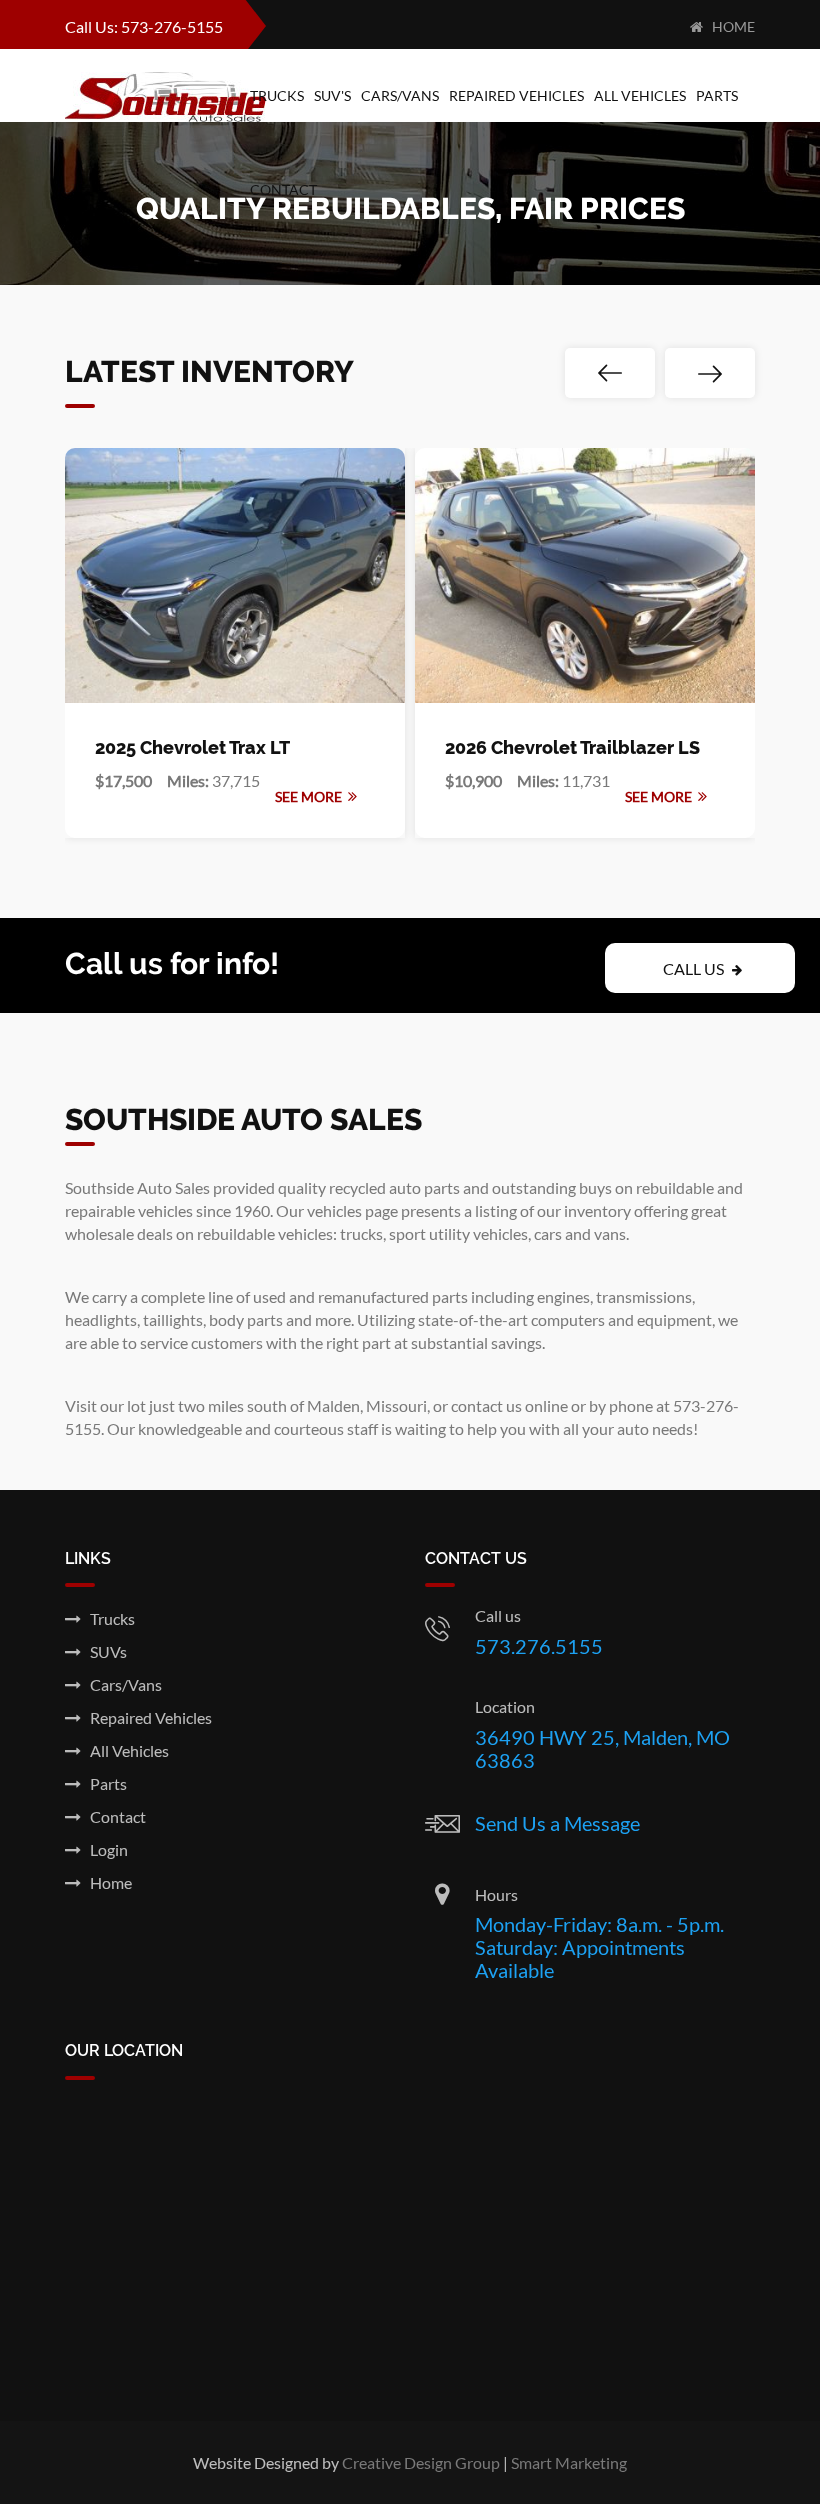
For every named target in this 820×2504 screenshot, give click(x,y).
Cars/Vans (400, 95)
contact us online (509, 1405)
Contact (283, 189)
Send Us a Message (557, 1823)
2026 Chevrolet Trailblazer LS (572, 747)
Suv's (332, 95)
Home (729, 26)
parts (450, 1296)
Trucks (277, 95)
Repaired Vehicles (516, 95)
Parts (717, 95)
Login (104, 1849)
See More (311, 796)
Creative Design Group (421, 2462)
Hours (496, 1894)
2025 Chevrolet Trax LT (192, 747)
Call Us (695, 968)
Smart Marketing (569, 2462)
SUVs (104, 1651)
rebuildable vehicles (265, 1233)
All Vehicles (640, 95)
